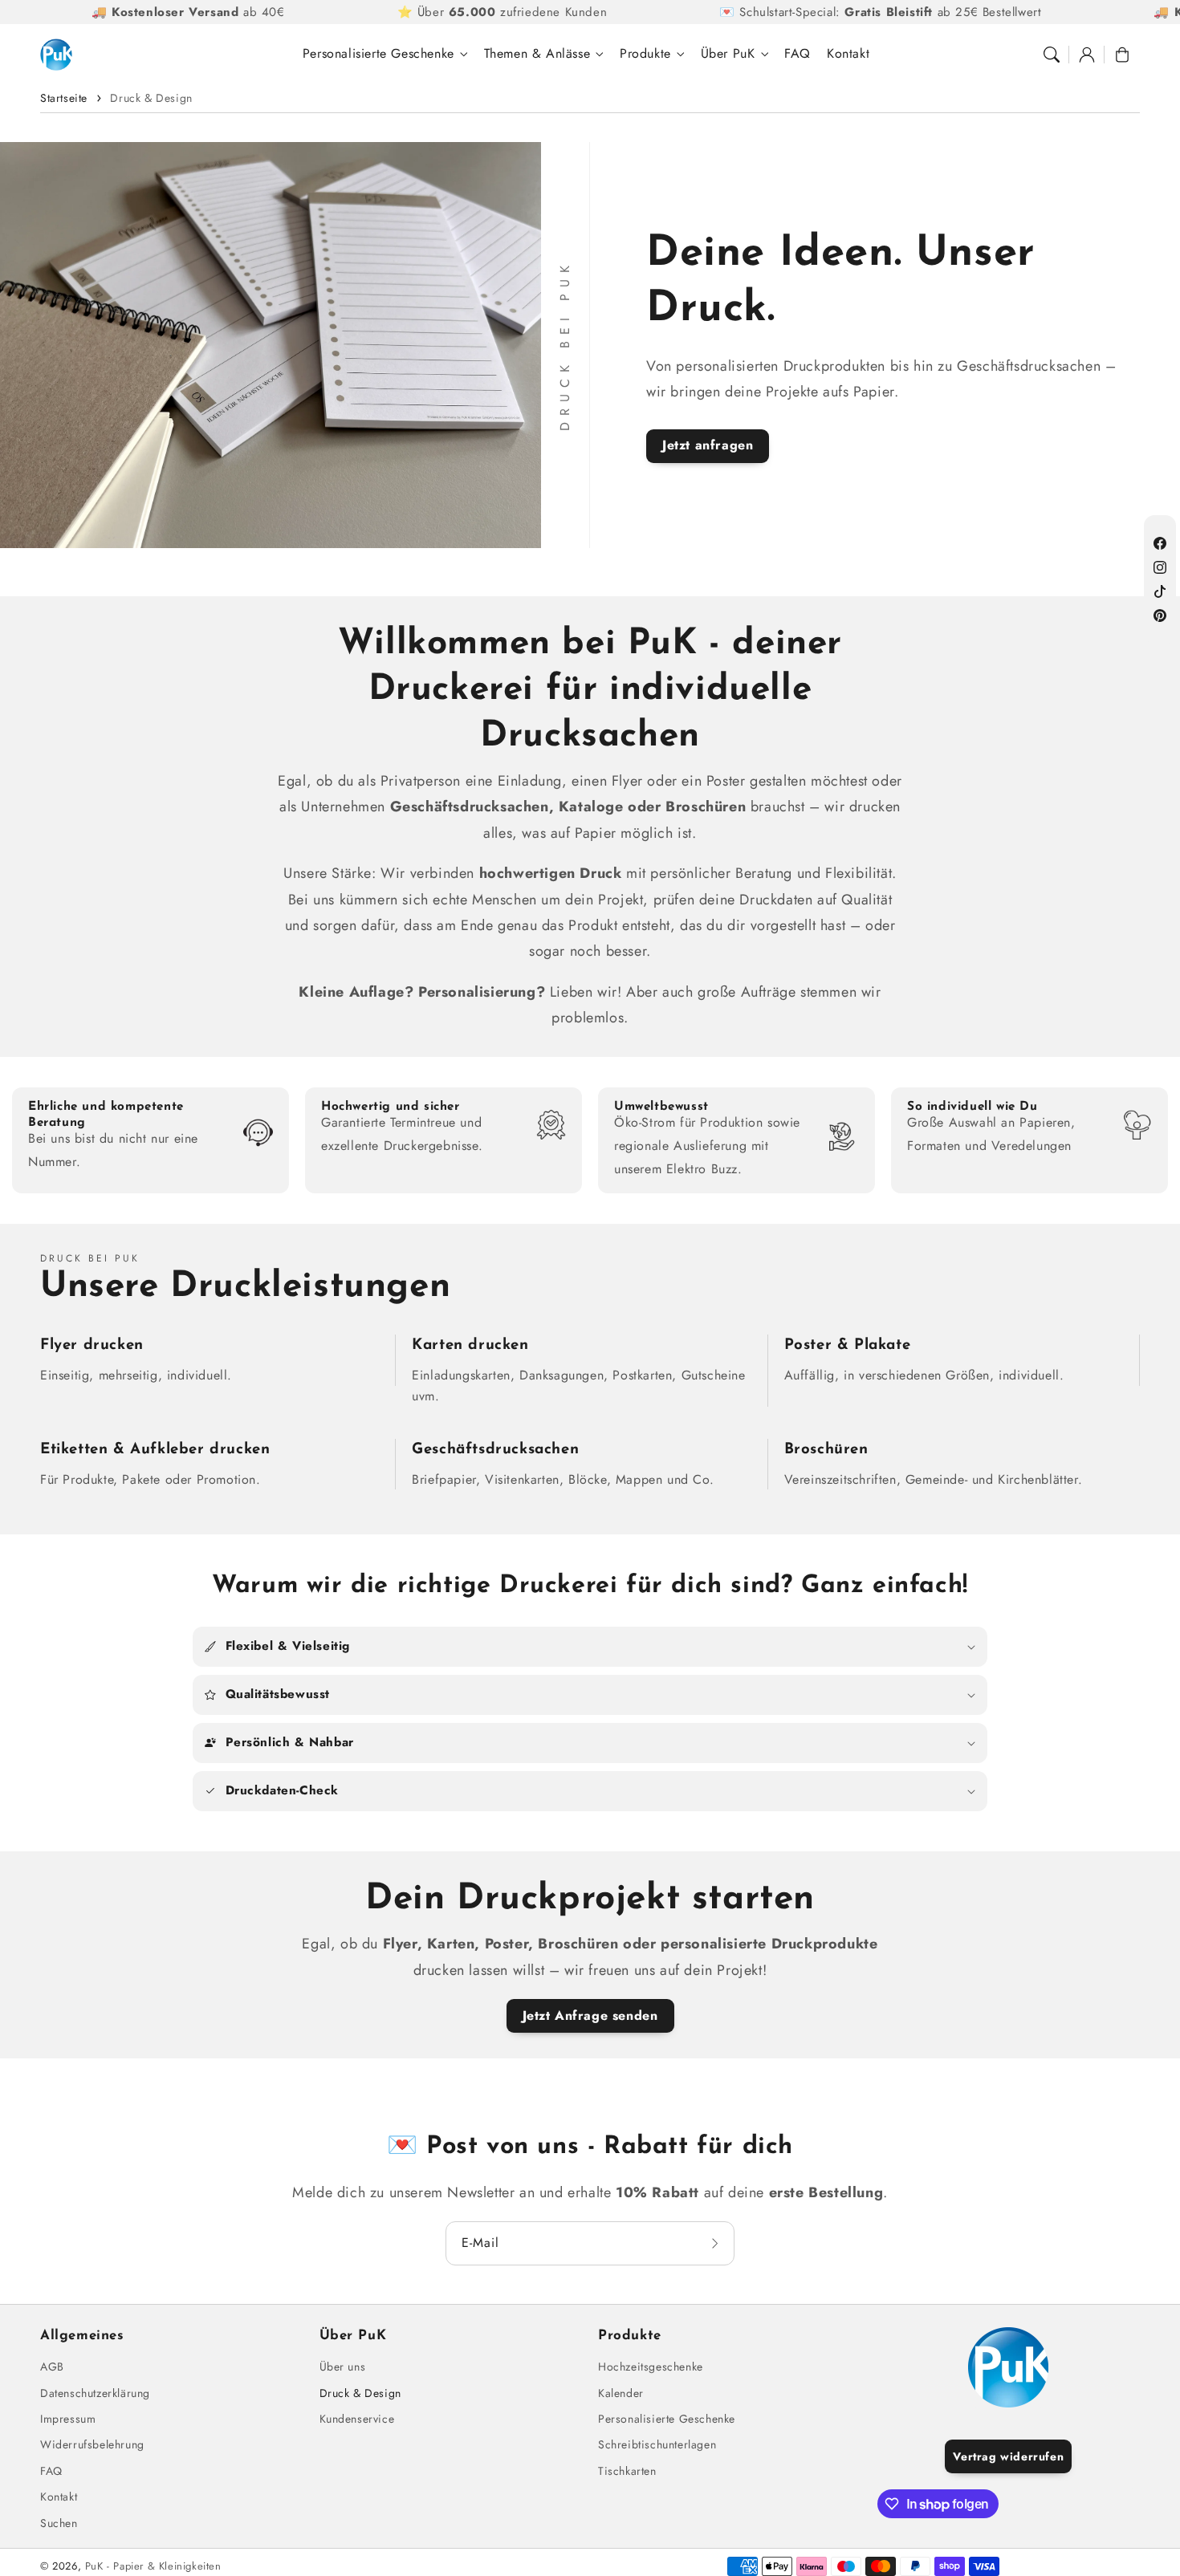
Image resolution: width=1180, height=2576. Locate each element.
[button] (1052, 55)
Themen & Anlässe (537, 54)
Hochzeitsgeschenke (651, 2367)
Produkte (645, 54)
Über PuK (728, 54)
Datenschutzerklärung (95, 2393)
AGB (52, 2367)
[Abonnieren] (717, 2243)
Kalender (621, 2393)
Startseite (64, 98)
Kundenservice (357, 2419)
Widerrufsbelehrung (92, 2444)
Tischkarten (627, 2471)
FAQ (51, 2471)
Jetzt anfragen (708, 445)
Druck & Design (151, 98)
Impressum (68, 2419)
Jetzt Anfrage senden (590, 2015)
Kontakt (59, 2497)
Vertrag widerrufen (1008, 2456)
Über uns (343, 2367)
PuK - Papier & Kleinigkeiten (153, 2566)
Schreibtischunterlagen (657, 2444)
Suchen (59, 2523)
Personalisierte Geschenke (378, 54)
